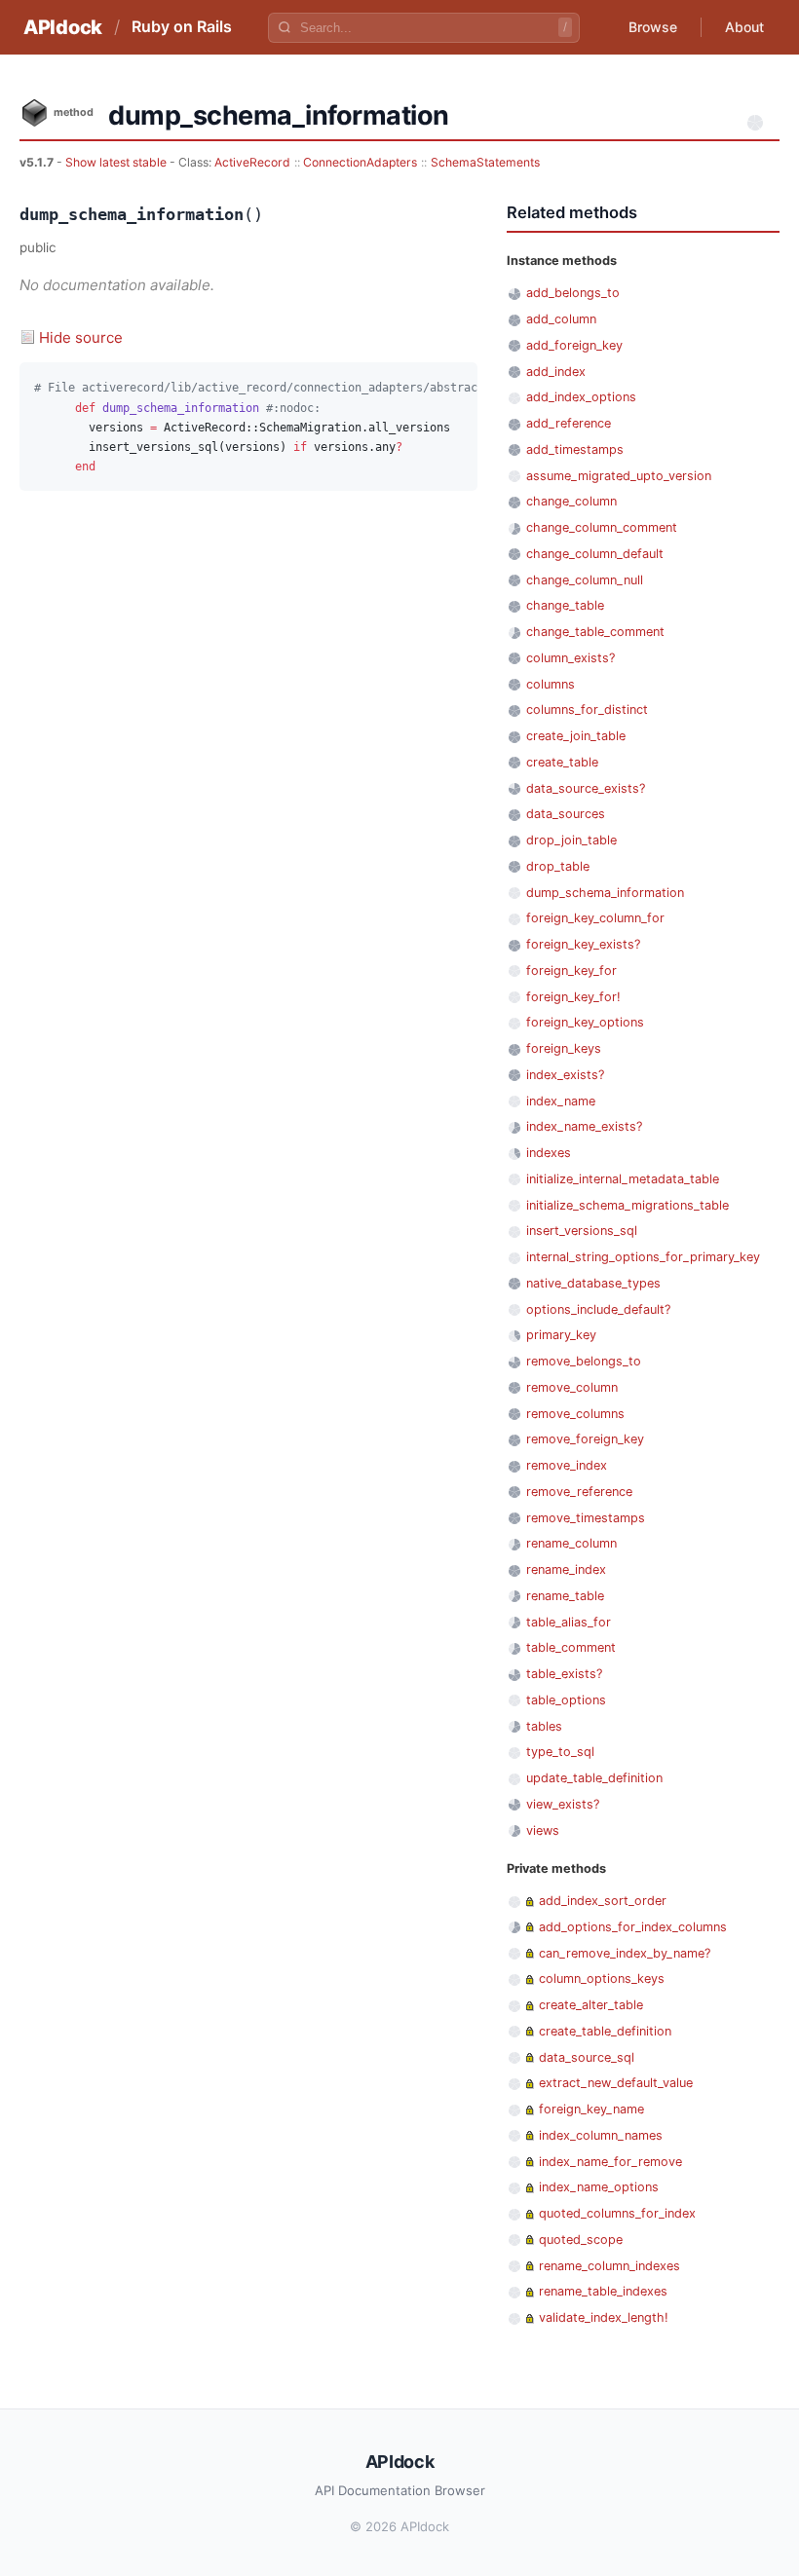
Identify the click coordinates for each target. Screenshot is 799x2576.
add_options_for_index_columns (633, 1927)
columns (551, 684)
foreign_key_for (571, 971)
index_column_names (601, 2135)
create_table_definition (605, 2031)
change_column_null (585, 580)
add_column (561, 319)
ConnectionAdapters (360, 162)
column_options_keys (602, 1979)
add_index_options (581, 397)
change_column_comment (602, 527)
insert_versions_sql (582, 1231)
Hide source (81, 337)
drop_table (558, 866)
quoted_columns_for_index (617, 2213)
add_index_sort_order (603, 1901)
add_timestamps (575, 449)
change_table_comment (595, 632)
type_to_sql (560, 1752)
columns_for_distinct (587, 709)
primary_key (561, 1335)
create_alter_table (591, 2005)
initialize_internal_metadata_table (623, 1179)
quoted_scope (581, 2240)
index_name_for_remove (610, 2162)
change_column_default (595, 554)
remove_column (572, 1387)
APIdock (63, 27)
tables (544, 1726)
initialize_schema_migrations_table (628, 1205)
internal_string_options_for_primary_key (643, 1257)
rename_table (565, 1596)
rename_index (566, 1569)
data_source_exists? (586, 788)
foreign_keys (564, 1048)
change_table (565, 605)
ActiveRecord (252, 162)
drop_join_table (571, 840)
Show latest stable (117, 162)
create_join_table (576, 736)
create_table (562, 762)
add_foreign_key (574, 345)
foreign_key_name (591, 2109)
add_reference (569, 423)
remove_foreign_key (585, 1439)
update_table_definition (594, 1778)
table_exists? (564, 1674)
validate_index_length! (604, 2317)
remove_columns (575, 1414)
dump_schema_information (605, 893)
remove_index (567, 1465)
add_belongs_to (573, 293)
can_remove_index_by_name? (625, 1953)
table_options (566, 1700)
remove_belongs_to (584, 1361)
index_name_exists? (584, 1126)
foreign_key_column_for (595, 918)
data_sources (566, 814)
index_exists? (565, 1075)
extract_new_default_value (616, 2083)
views (543, 1830)
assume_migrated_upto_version (619, 476)
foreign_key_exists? (583, 944)
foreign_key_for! (573, 997)
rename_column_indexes (609, 2266)
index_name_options (599, 2187)
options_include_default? (598, 1309)
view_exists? (563, 1804)
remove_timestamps (586, 1518)
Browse (653, 27)
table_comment (571, 1647)
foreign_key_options (585, 1022)
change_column (571, 501)
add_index (556, 372)
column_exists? (571, 658)
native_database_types (593, 1283)
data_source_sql (587, 2057)
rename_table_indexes (603, 2291)
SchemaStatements (485, 162)
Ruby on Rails (182, 26)
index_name (561, 1101)
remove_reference (579, 1492)
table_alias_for (569, 1622)
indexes (549, 1153)
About (744, 27)
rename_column (571, 1543)
